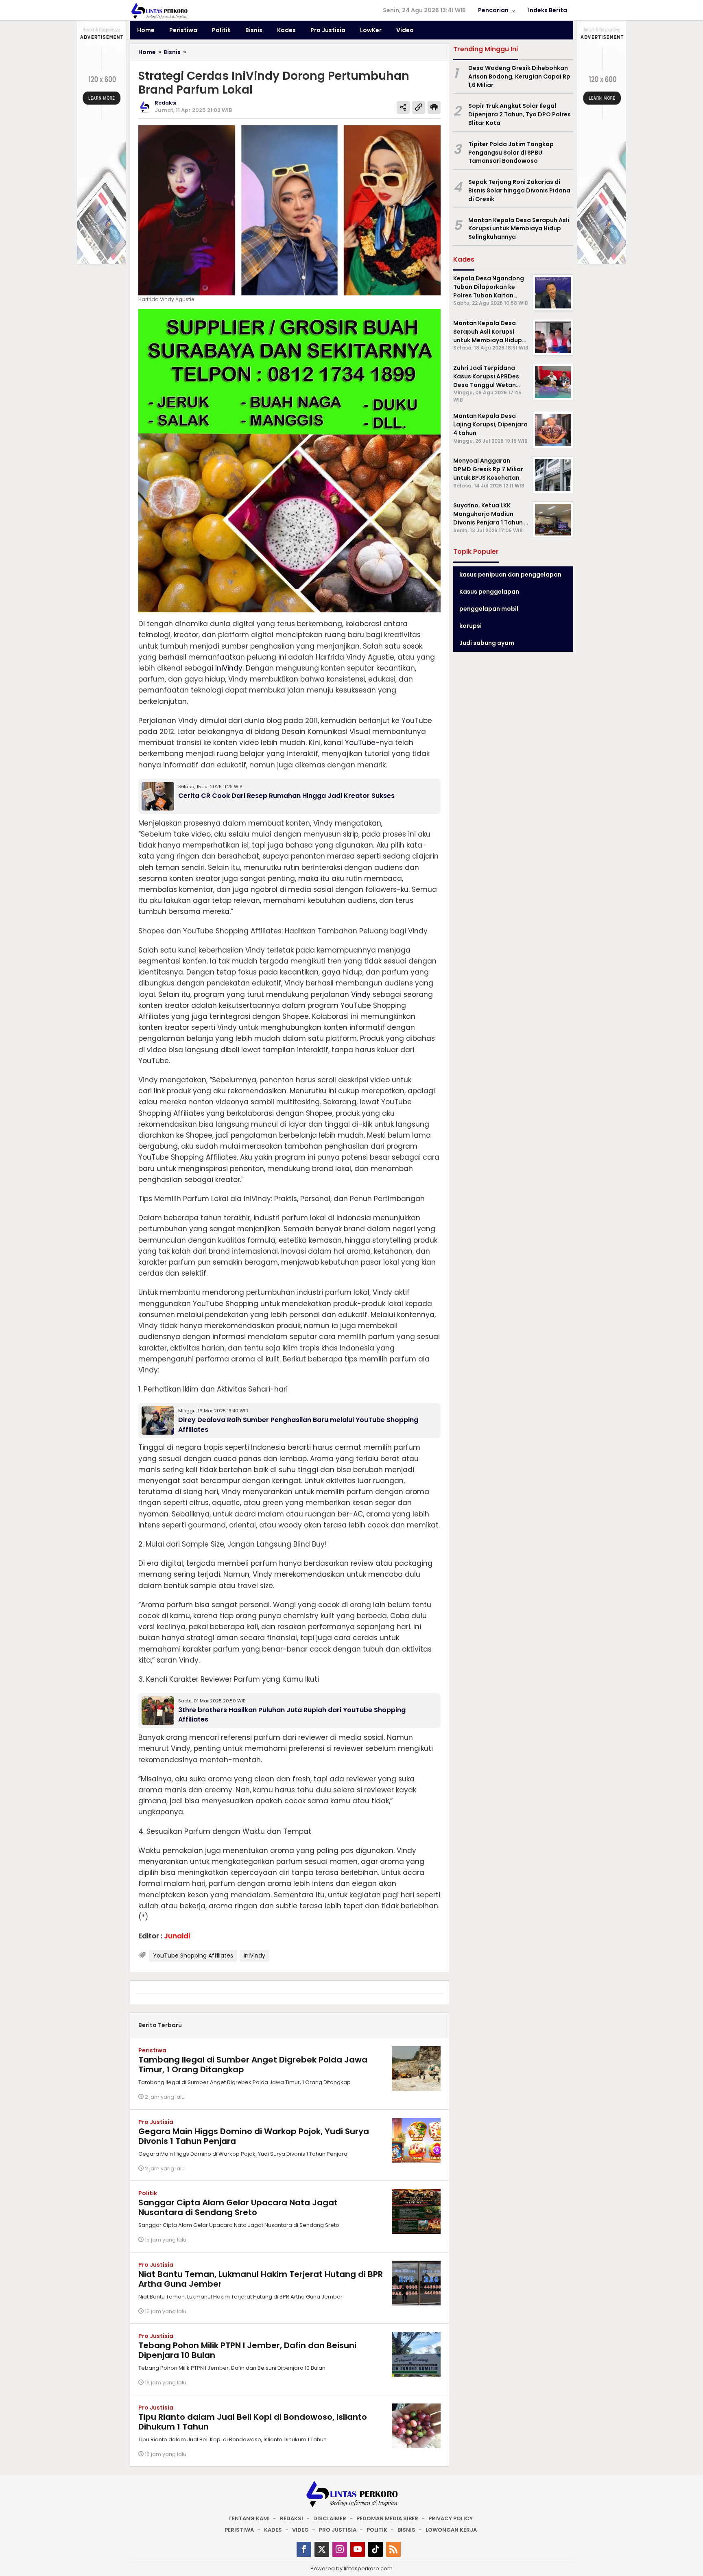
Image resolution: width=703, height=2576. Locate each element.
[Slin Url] (419, 107)
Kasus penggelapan (489, 592)
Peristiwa (152, 2050)
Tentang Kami (249, 2518)
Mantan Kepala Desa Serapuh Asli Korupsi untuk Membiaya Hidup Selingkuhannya (519, 229)
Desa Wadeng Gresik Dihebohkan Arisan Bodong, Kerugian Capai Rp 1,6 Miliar (519, 76)
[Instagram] (340, 2549)
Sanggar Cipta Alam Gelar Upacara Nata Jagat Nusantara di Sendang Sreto (238, 2207)
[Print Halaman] (434, 107)
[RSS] (393, 2549)
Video (300, 2530)
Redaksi (291, 2518)
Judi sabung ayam (487, 643)
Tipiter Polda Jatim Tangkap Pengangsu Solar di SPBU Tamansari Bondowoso (511, 153)
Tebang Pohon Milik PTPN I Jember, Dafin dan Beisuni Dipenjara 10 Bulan (247, 2350)
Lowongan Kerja (451, 2530)
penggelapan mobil (489, 609)
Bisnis (406, 2530)
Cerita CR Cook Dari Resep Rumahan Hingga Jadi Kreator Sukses (286, 796)
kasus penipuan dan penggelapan (510, 575)
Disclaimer (330, 2518)
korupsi (470, 626)
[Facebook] (304, 2549)
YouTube (360, 743)
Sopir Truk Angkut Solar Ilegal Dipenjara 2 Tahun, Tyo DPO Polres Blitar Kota (520, 114)
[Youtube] (358, 2549)
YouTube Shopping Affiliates (193, 1955)
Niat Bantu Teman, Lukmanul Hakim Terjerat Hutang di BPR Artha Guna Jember (261, 2279)
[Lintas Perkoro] (159, 11)
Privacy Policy (451, 2518)
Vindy (361, 994)
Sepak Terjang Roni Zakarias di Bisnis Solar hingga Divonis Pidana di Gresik (519, 190)
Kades (273, 2530)
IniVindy (229, 668)
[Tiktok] (376, 2549)
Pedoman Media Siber (387, 2518)
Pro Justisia (156, 2122)
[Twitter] (322, 2549)
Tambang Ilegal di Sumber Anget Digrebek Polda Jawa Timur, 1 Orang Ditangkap (253, 2065)
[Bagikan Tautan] (403, 107)
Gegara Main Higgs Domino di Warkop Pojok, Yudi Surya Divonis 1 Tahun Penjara (254, 2136)
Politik (148, 2193)
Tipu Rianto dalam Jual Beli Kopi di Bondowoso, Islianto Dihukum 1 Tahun (253, 2422)
